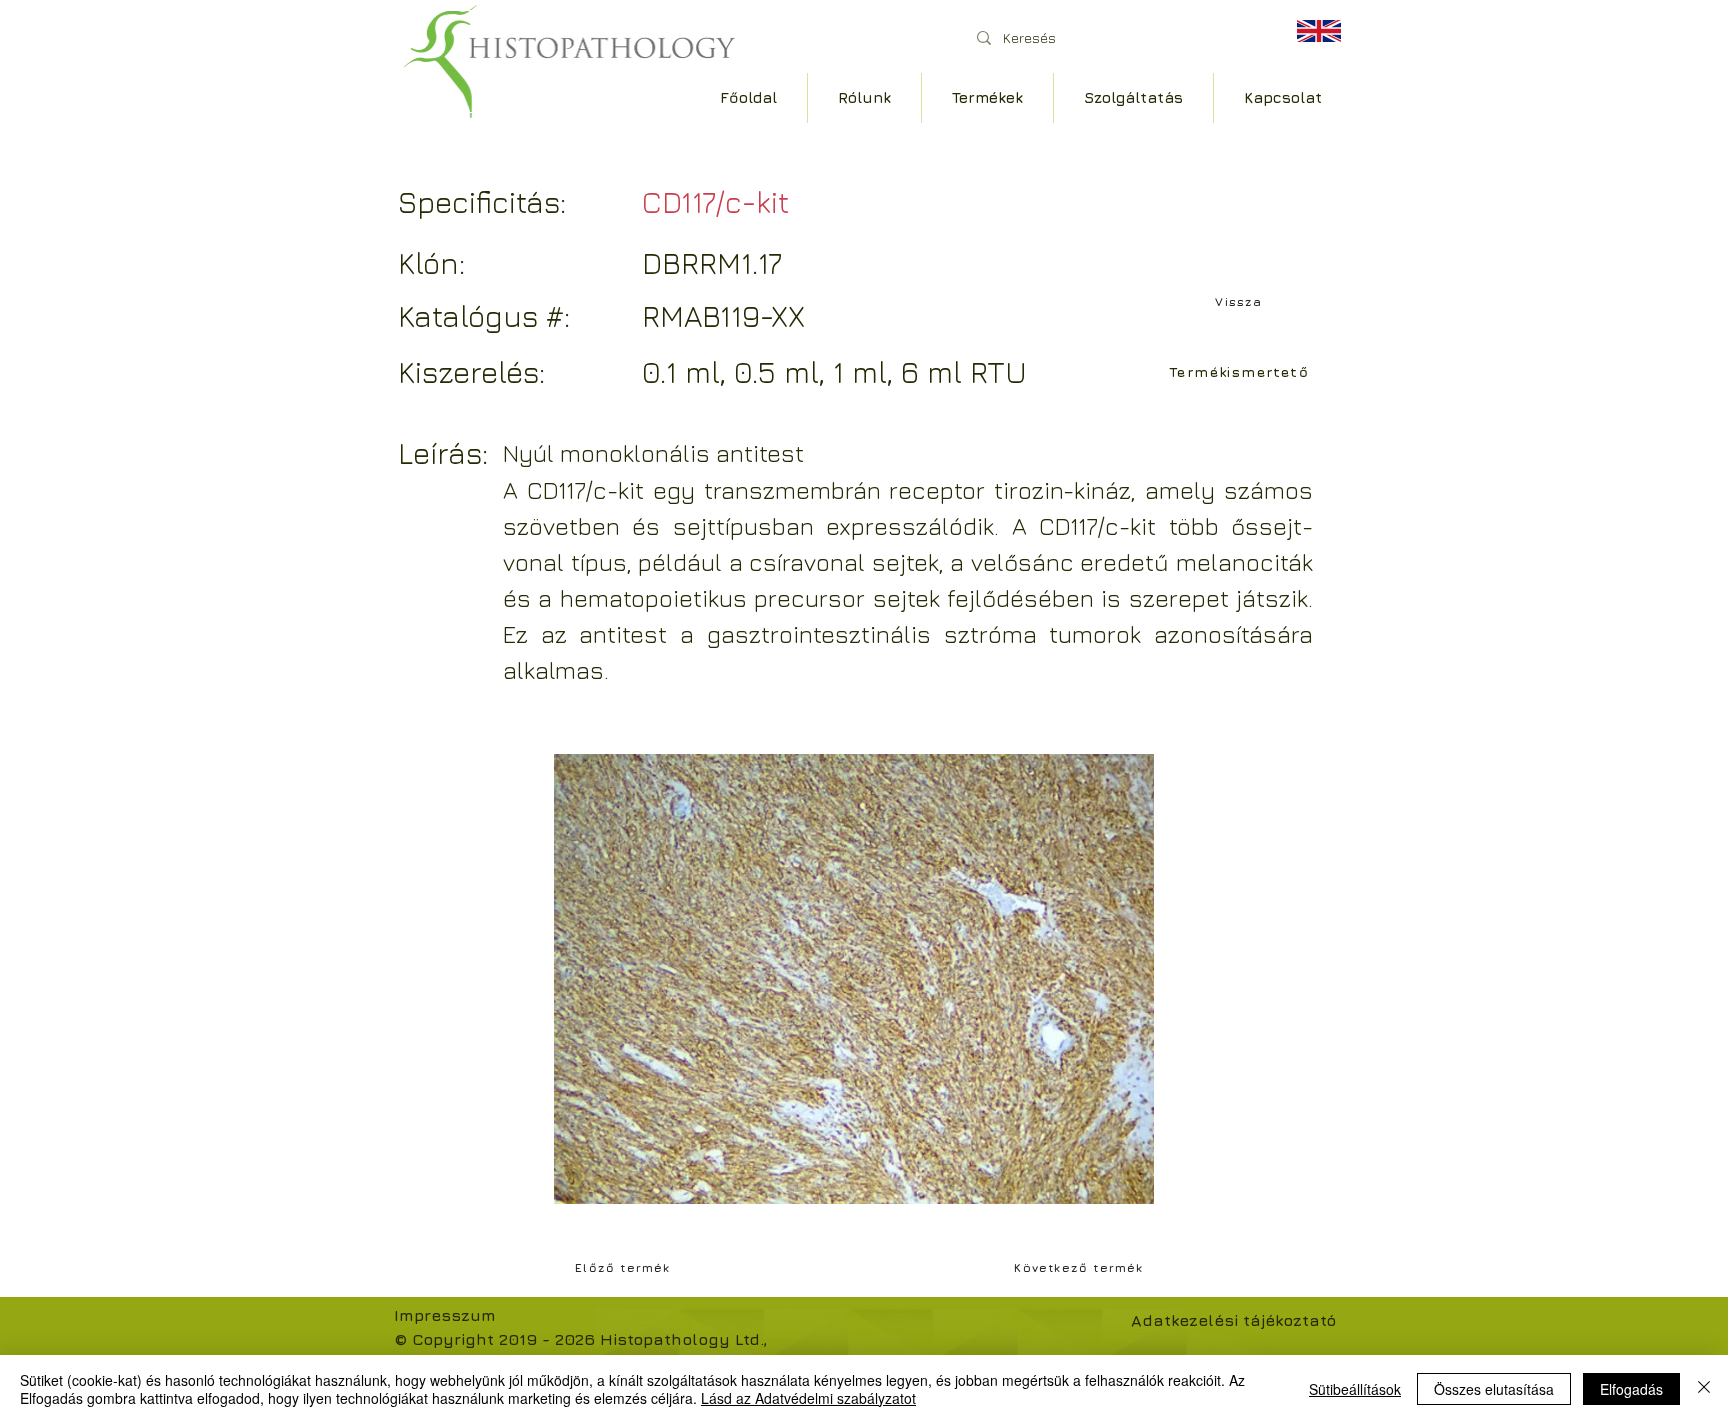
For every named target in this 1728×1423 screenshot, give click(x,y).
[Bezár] (1704, 1389)
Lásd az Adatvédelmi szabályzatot (808, 1398)
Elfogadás (1631, 1389)
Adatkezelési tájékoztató (1233, 1320)
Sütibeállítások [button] (1355, 1389)
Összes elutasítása (1494, 1389)
